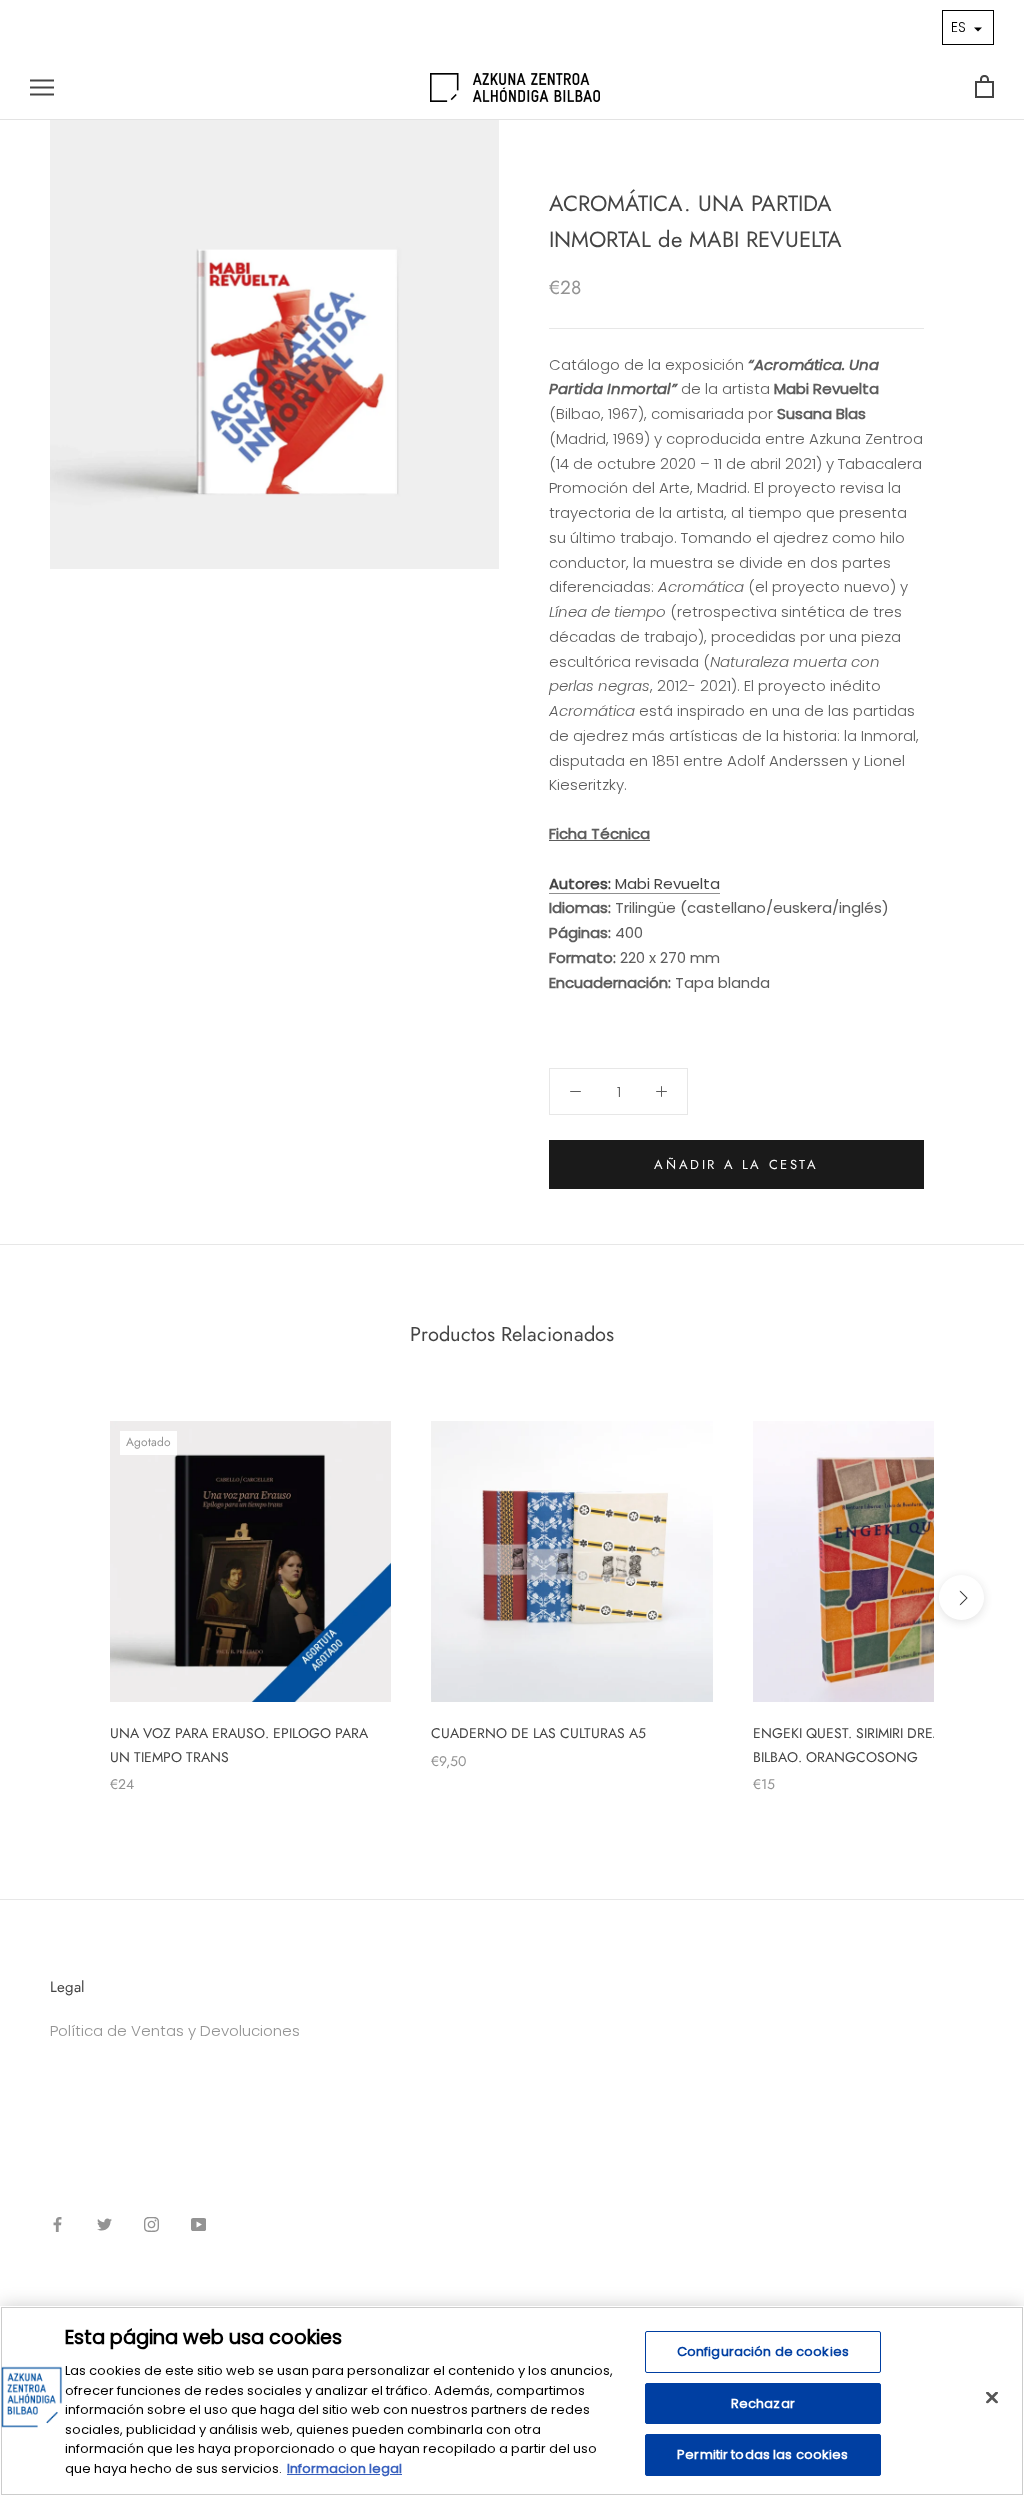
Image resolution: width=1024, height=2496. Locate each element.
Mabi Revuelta (634, 883)
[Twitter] (104, 2224)
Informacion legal (344, 2468)
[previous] (62, 1597)
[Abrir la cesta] (984, 87)
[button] (968, 27)
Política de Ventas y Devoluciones (175, 2030)
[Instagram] (151, 2224)
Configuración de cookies (763, 2351)
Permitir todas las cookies (762, 2454)
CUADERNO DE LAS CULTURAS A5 (538, 1733)
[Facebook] (57, 2224)
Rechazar (763, 2403)
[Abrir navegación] (42, 87)
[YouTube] (198, 2224)
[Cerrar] (992, 2398)
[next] (961, 1597)
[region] (512, 2401)
